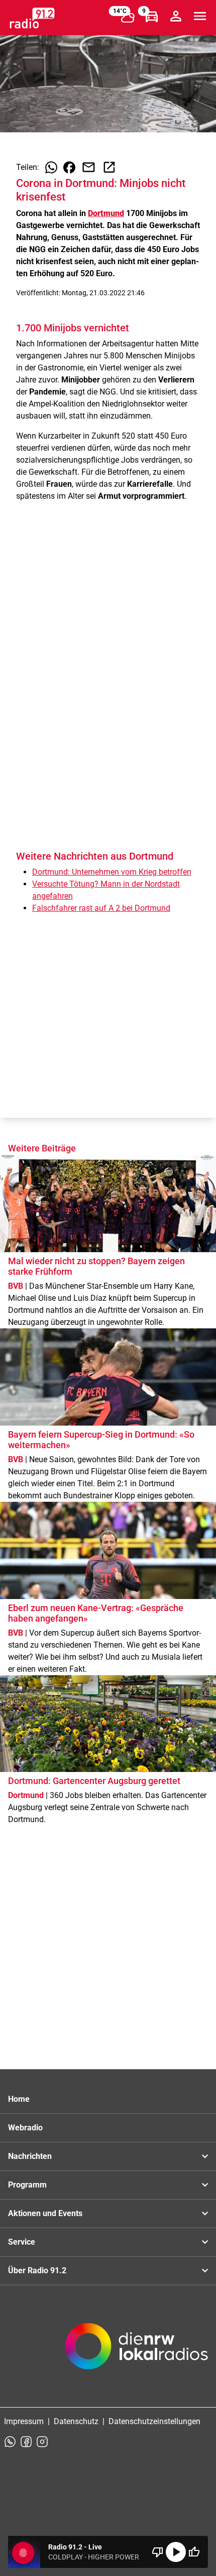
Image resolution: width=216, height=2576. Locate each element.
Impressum (24, 2421)
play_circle (176, 2552)
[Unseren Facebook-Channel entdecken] (26, 2442)
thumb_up (194, 2552)
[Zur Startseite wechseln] (32, 18)
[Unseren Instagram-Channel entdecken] (42, 2442)
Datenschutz (76, 2421)
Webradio (25, 2128)
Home (19, 2099)
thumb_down (158, 2552)
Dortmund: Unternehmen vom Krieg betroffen (112, 872)
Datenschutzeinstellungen (154, 2421)
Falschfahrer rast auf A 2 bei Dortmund (101, 908)
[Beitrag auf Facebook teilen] (69, 167)
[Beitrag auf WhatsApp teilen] (51, 167)
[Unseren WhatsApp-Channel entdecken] (10, 2442)
